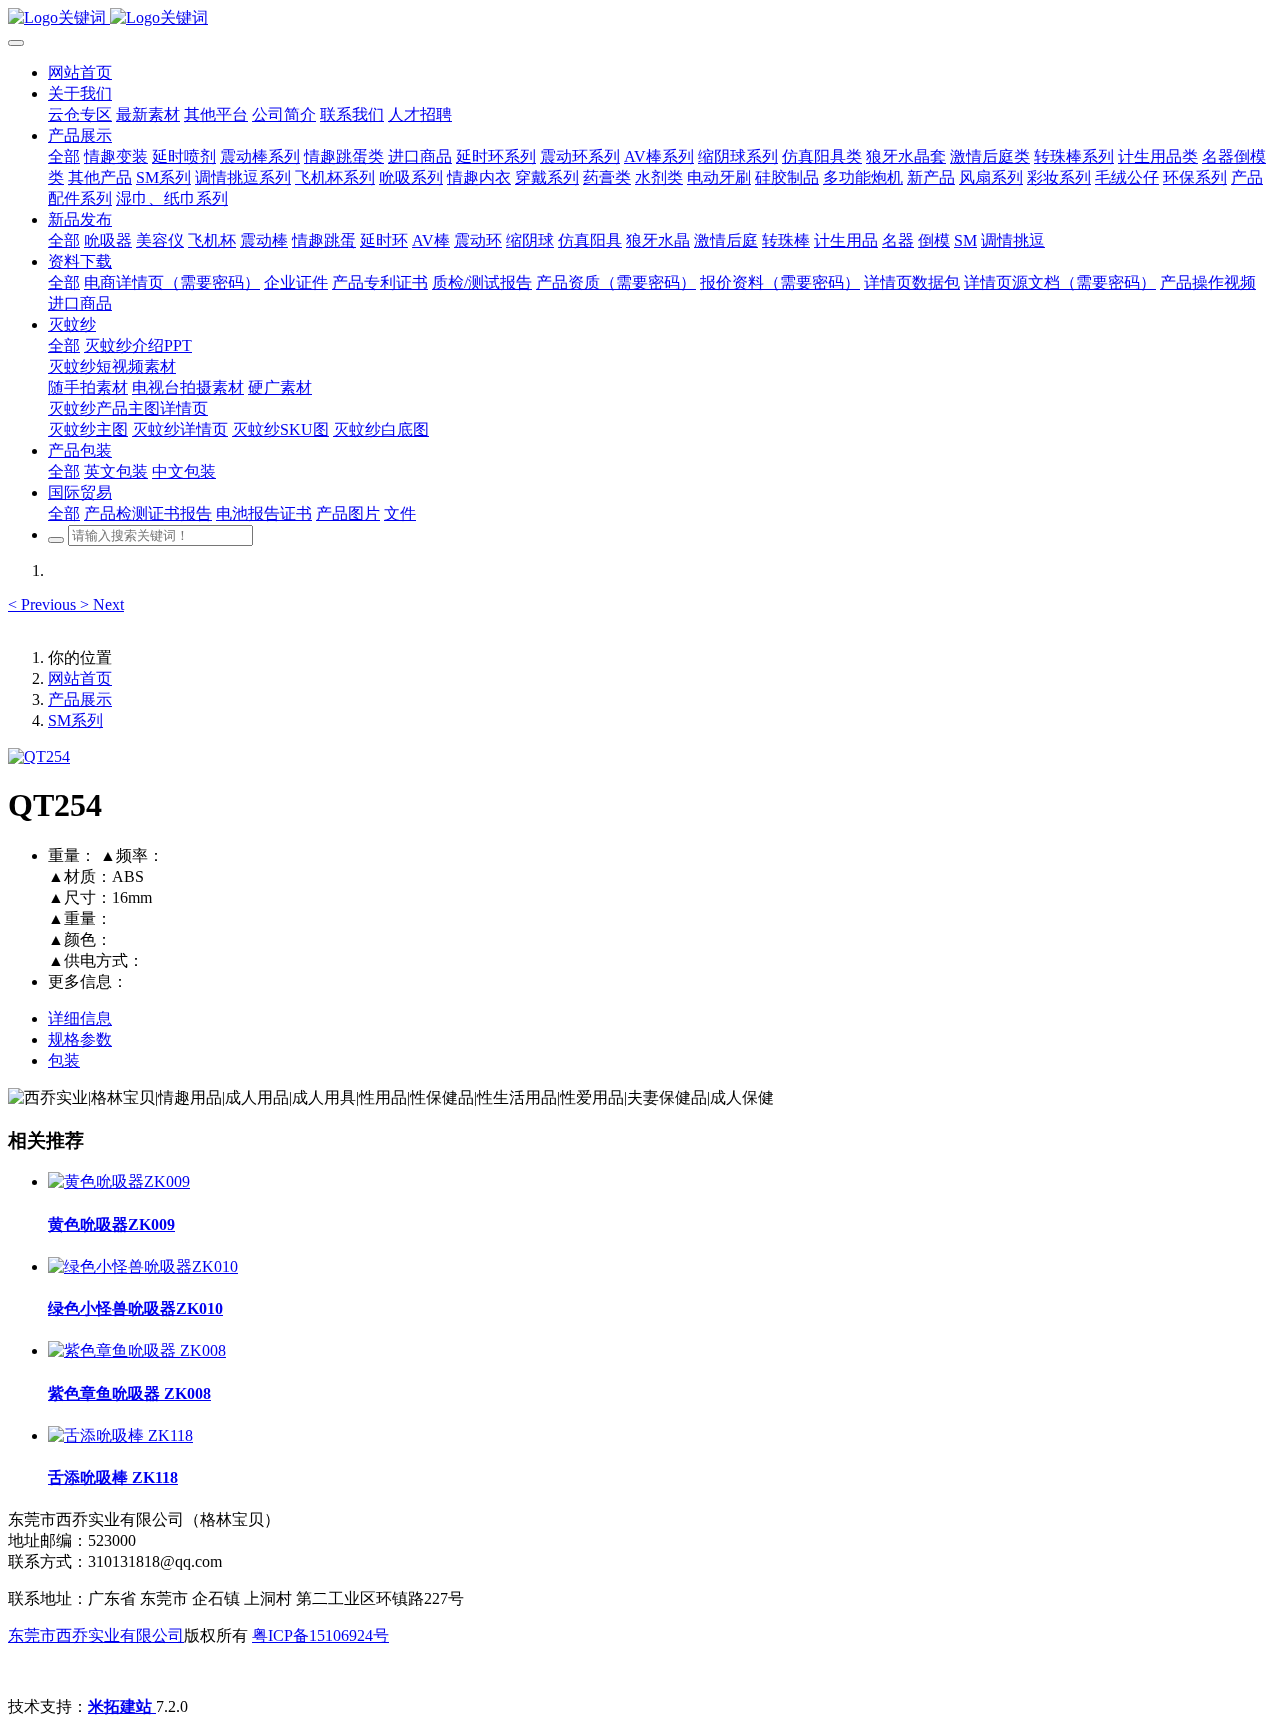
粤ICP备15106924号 (320, 1635)
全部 (64, 156)
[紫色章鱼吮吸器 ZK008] (137, 1350)
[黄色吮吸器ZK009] (119, 1181)
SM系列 (75, 720)
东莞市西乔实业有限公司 (96, 1635)
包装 (64, 1060)
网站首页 (80, 72)
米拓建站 (122, 1706)
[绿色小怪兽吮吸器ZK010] (143, 1266)
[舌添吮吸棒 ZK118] (120, 1435)
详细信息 (80, 1018)
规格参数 (80, 1039)
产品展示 (80, 699)
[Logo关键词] (640, 18)
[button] (44, 604)
